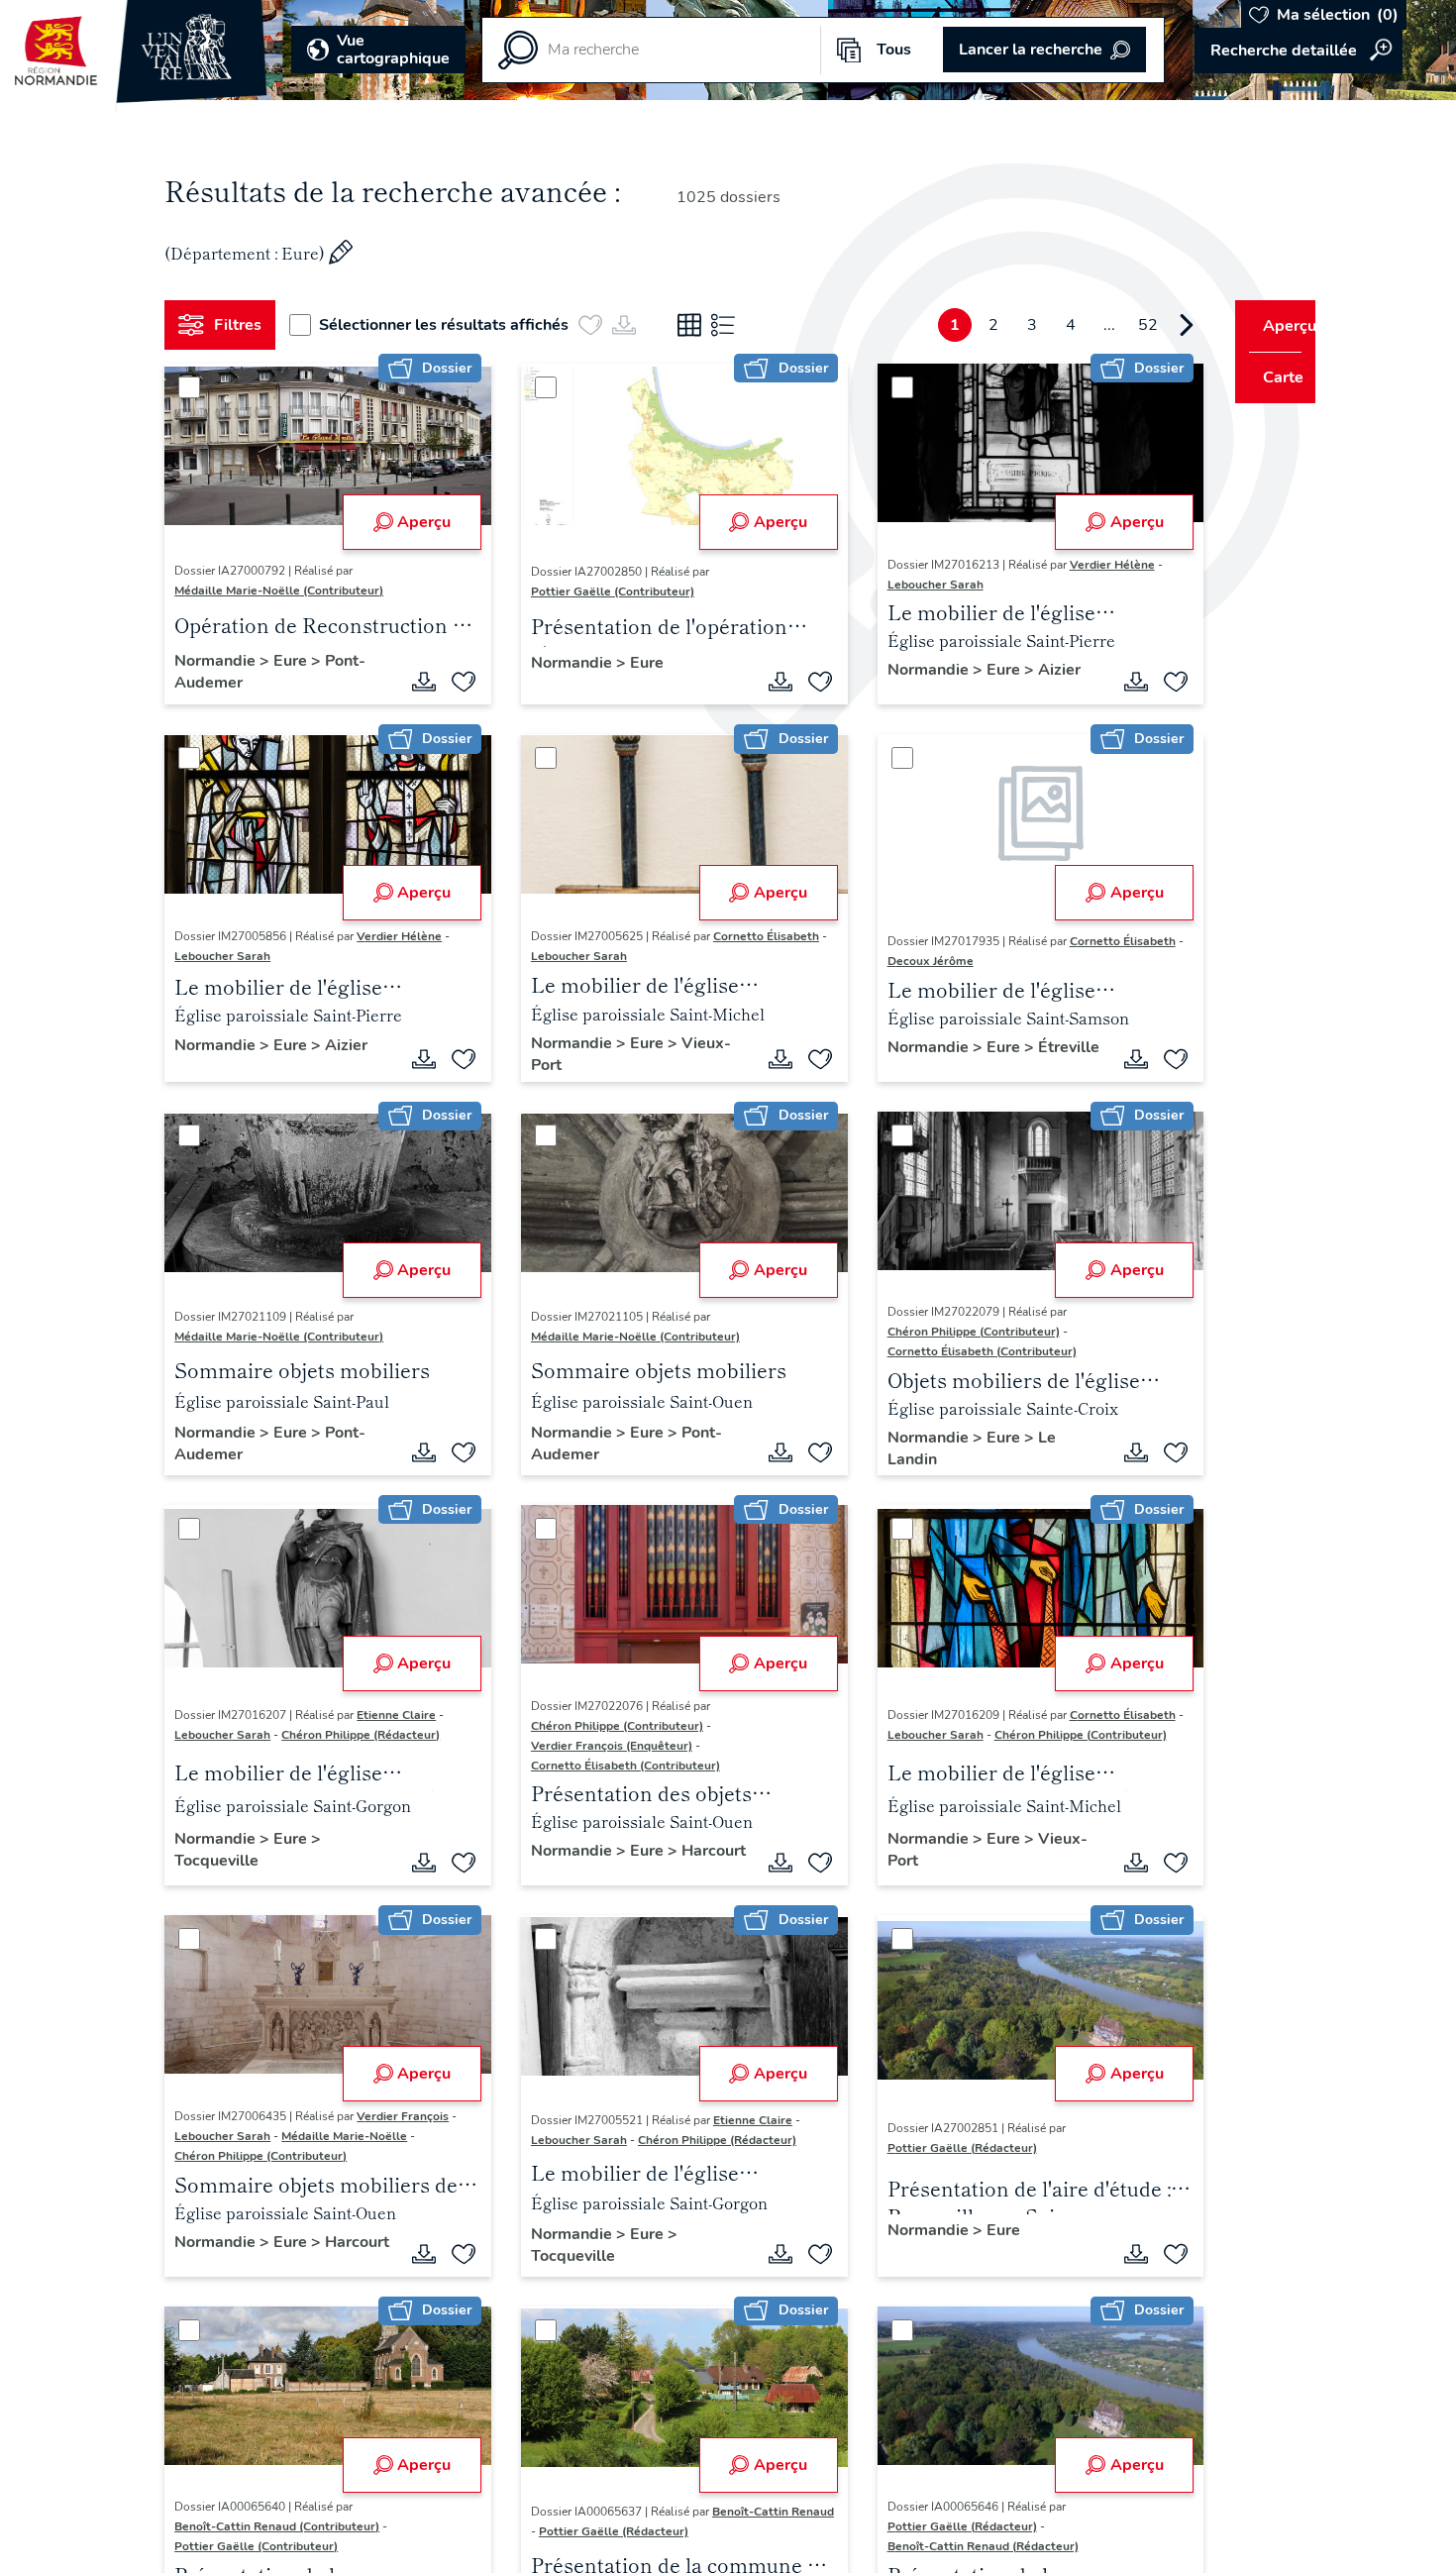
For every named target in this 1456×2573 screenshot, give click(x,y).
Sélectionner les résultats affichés (452, 325)
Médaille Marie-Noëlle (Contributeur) (287, 590)
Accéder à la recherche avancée (1299, 51)
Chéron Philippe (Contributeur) (951, 1335)
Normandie (225, 661)
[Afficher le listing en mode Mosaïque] (697, 325)
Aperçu (417, 522)
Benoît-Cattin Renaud (585, 2540)
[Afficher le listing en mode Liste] (731, 325)
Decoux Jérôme (916, 961)
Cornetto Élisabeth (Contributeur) (959, 1354)
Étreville (895, 1069)
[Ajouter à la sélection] (457, 682)
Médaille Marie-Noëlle (352, 2142)
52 (1111, 325)
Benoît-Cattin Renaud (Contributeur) (285, 2535)
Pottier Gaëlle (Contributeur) (606, 591)
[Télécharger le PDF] (417, 682)
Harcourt (556, 1876)
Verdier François (411, 2122)
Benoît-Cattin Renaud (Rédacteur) (960, 2555)
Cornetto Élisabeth (759, 936)
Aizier (1037, 670)
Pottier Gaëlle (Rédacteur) (939, 2154)
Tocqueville (224, 1866)
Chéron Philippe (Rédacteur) (368, 1738)
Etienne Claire (404, 1718)
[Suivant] (1150, 325)
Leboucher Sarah (913, 585)
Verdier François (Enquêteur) (605, 1748)
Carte (1270, 377)
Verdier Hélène (1090, 565)
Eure (300, 661)
